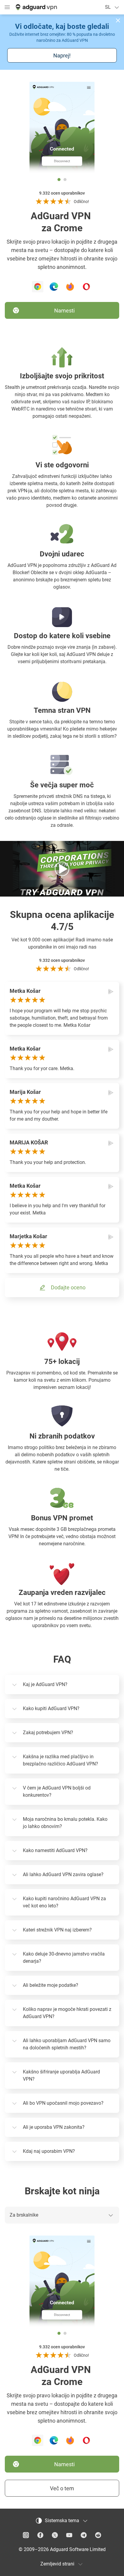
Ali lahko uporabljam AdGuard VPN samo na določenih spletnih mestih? (67, 2044)
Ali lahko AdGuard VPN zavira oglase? (63, 1874)
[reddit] (98, 2535)
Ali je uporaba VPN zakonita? (54, 2127)
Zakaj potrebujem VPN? (48, 1733)
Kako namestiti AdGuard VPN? (55, 1850)
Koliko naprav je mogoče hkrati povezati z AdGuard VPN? (67, 2013)
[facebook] (40, 2535)
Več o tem (62, 2488)
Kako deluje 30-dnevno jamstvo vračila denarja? (64, 1957)
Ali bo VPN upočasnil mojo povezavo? (63, 2103)
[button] (118, 20)
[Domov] (36, 7)
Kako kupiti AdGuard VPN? (51, 1708)
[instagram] (26, 2535)
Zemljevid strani (57, 2564)
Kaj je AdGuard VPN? (45, 1684)
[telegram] (84, 2535)
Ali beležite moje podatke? (51, 1985)
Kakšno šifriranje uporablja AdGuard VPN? (61, 2075)
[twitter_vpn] (55, 2535)
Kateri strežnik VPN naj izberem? (57, 1930)
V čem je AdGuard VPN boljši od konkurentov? (57, 1791)
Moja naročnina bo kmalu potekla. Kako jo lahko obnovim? (65, 1823)
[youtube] (69, 2535)
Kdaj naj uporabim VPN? (49, 2151)
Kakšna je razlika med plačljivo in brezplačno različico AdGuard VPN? (60, 1760)
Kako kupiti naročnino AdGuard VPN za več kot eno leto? (64, 1902)
